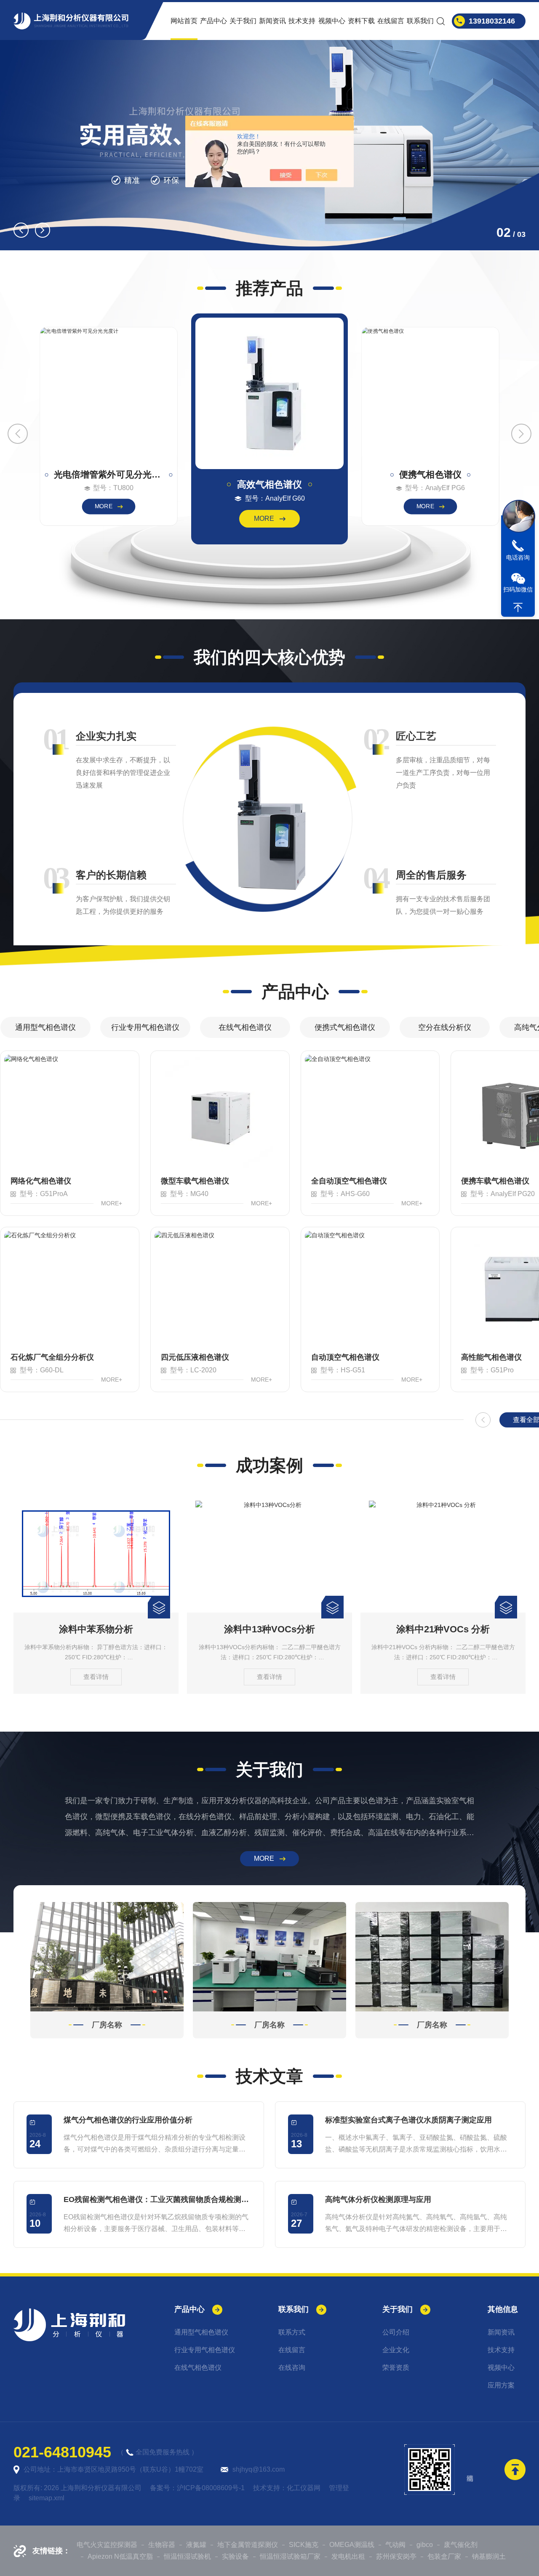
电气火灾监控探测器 (107, 2545)
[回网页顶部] (518, 608)
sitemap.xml (47, 2498)
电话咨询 (518, 557)
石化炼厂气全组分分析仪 (52, 1357)
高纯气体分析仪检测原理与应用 (378, 2199)
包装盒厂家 (444, 2556)
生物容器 (162, 2545)
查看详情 (96, 1677)
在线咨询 (292, 2368)
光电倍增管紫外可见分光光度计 (109, 475)
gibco (425, 2545)
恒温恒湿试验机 (187, 2556)
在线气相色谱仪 (245, 1027)
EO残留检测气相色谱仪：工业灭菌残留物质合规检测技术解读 (157, 2199)
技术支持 (302, 21)
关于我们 (243, 21)
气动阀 (395, 2545)
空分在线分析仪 (445, 1027)
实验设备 (235, 2556)
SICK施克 (304, 2545)
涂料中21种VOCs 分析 (269, 1629)
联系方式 (292, 2332)
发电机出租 (348, 2556)
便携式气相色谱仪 (345, 1027)
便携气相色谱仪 (430, 475)
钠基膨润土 (489, 2556)
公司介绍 (396, 2332)
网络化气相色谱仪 (41, 1181)
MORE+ (112, 1203)
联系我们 (420, 21)
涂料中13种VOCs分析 (96, 1629)
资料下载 (361, 21)
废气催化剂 (461, 2545)
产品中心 (213, 21)
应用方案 (501, 2385)
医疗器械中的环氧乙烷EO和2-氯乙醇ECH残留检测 (443, 1629)
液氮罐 (196, 2545)
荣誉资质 (396, 2368)
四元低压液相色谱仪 (195, 1357)
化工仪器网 (304, 2488)
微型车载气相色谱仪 (195, 1181)
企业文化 (396, 2350)
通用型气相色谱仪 (45, 1027)
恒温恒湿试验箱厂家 (290, 2556)
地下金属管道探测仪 (248, 2545)
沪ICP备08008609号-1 (211, 2488)
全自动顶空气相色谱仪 (349, 1181)
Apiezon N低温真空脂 (120, 2556)
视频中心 (332, 21)
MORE (104, 506)
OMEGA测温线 (352, 2545)
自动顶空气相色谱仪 (345, 1357)
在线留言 (391, 21)
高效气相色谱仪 (269, 484)
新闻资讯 (272, 21)
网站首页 (184, 21)
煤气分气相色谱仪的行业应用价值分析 (128, 2120)
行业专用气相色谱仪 (145, 1027)
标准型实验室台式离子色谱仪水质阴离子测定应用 (408, 2120)
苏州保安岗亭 (396, 2556)
